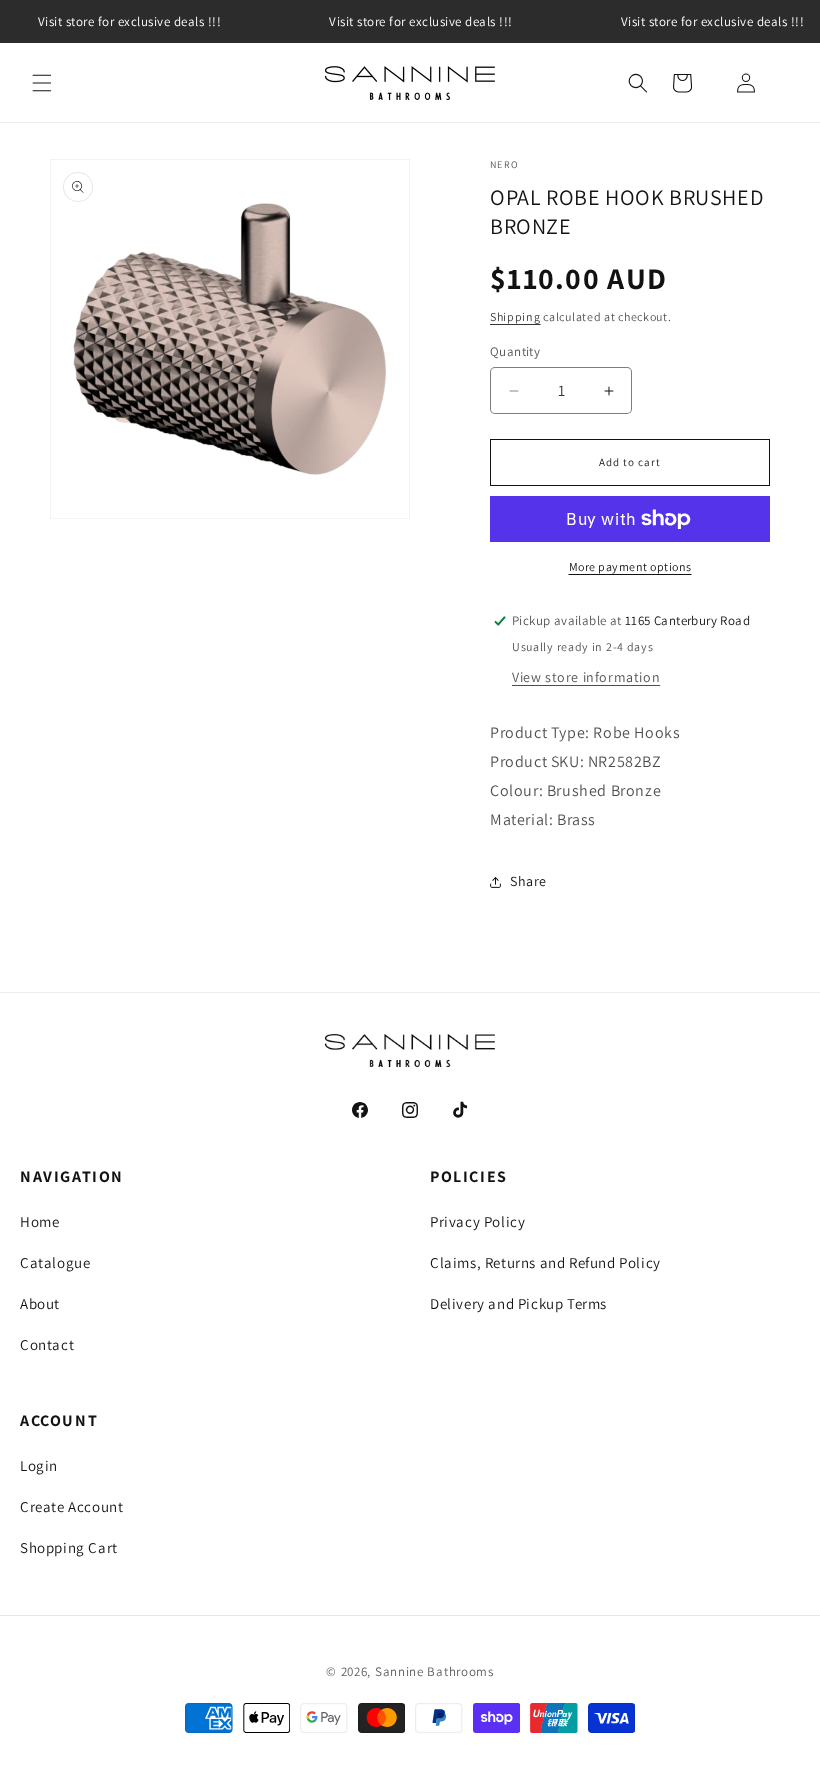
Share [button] (528, 881)
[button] (42, 83)
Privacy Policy (477, 1221)
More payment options (630, 566)
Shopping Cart (69, 1547)
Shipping (515, 316)
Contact (47, 1344)
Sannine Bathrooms (434, 1671)
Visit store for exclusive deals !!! (421, 21)
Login (39, 1465)
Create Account (71, 1506)
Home (39, 1221)
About (40, 1303)
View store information (586, 677)
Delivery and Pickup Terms (518, 1303)
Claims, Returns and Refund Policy (545, 1262)
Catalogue (55, 1262)
